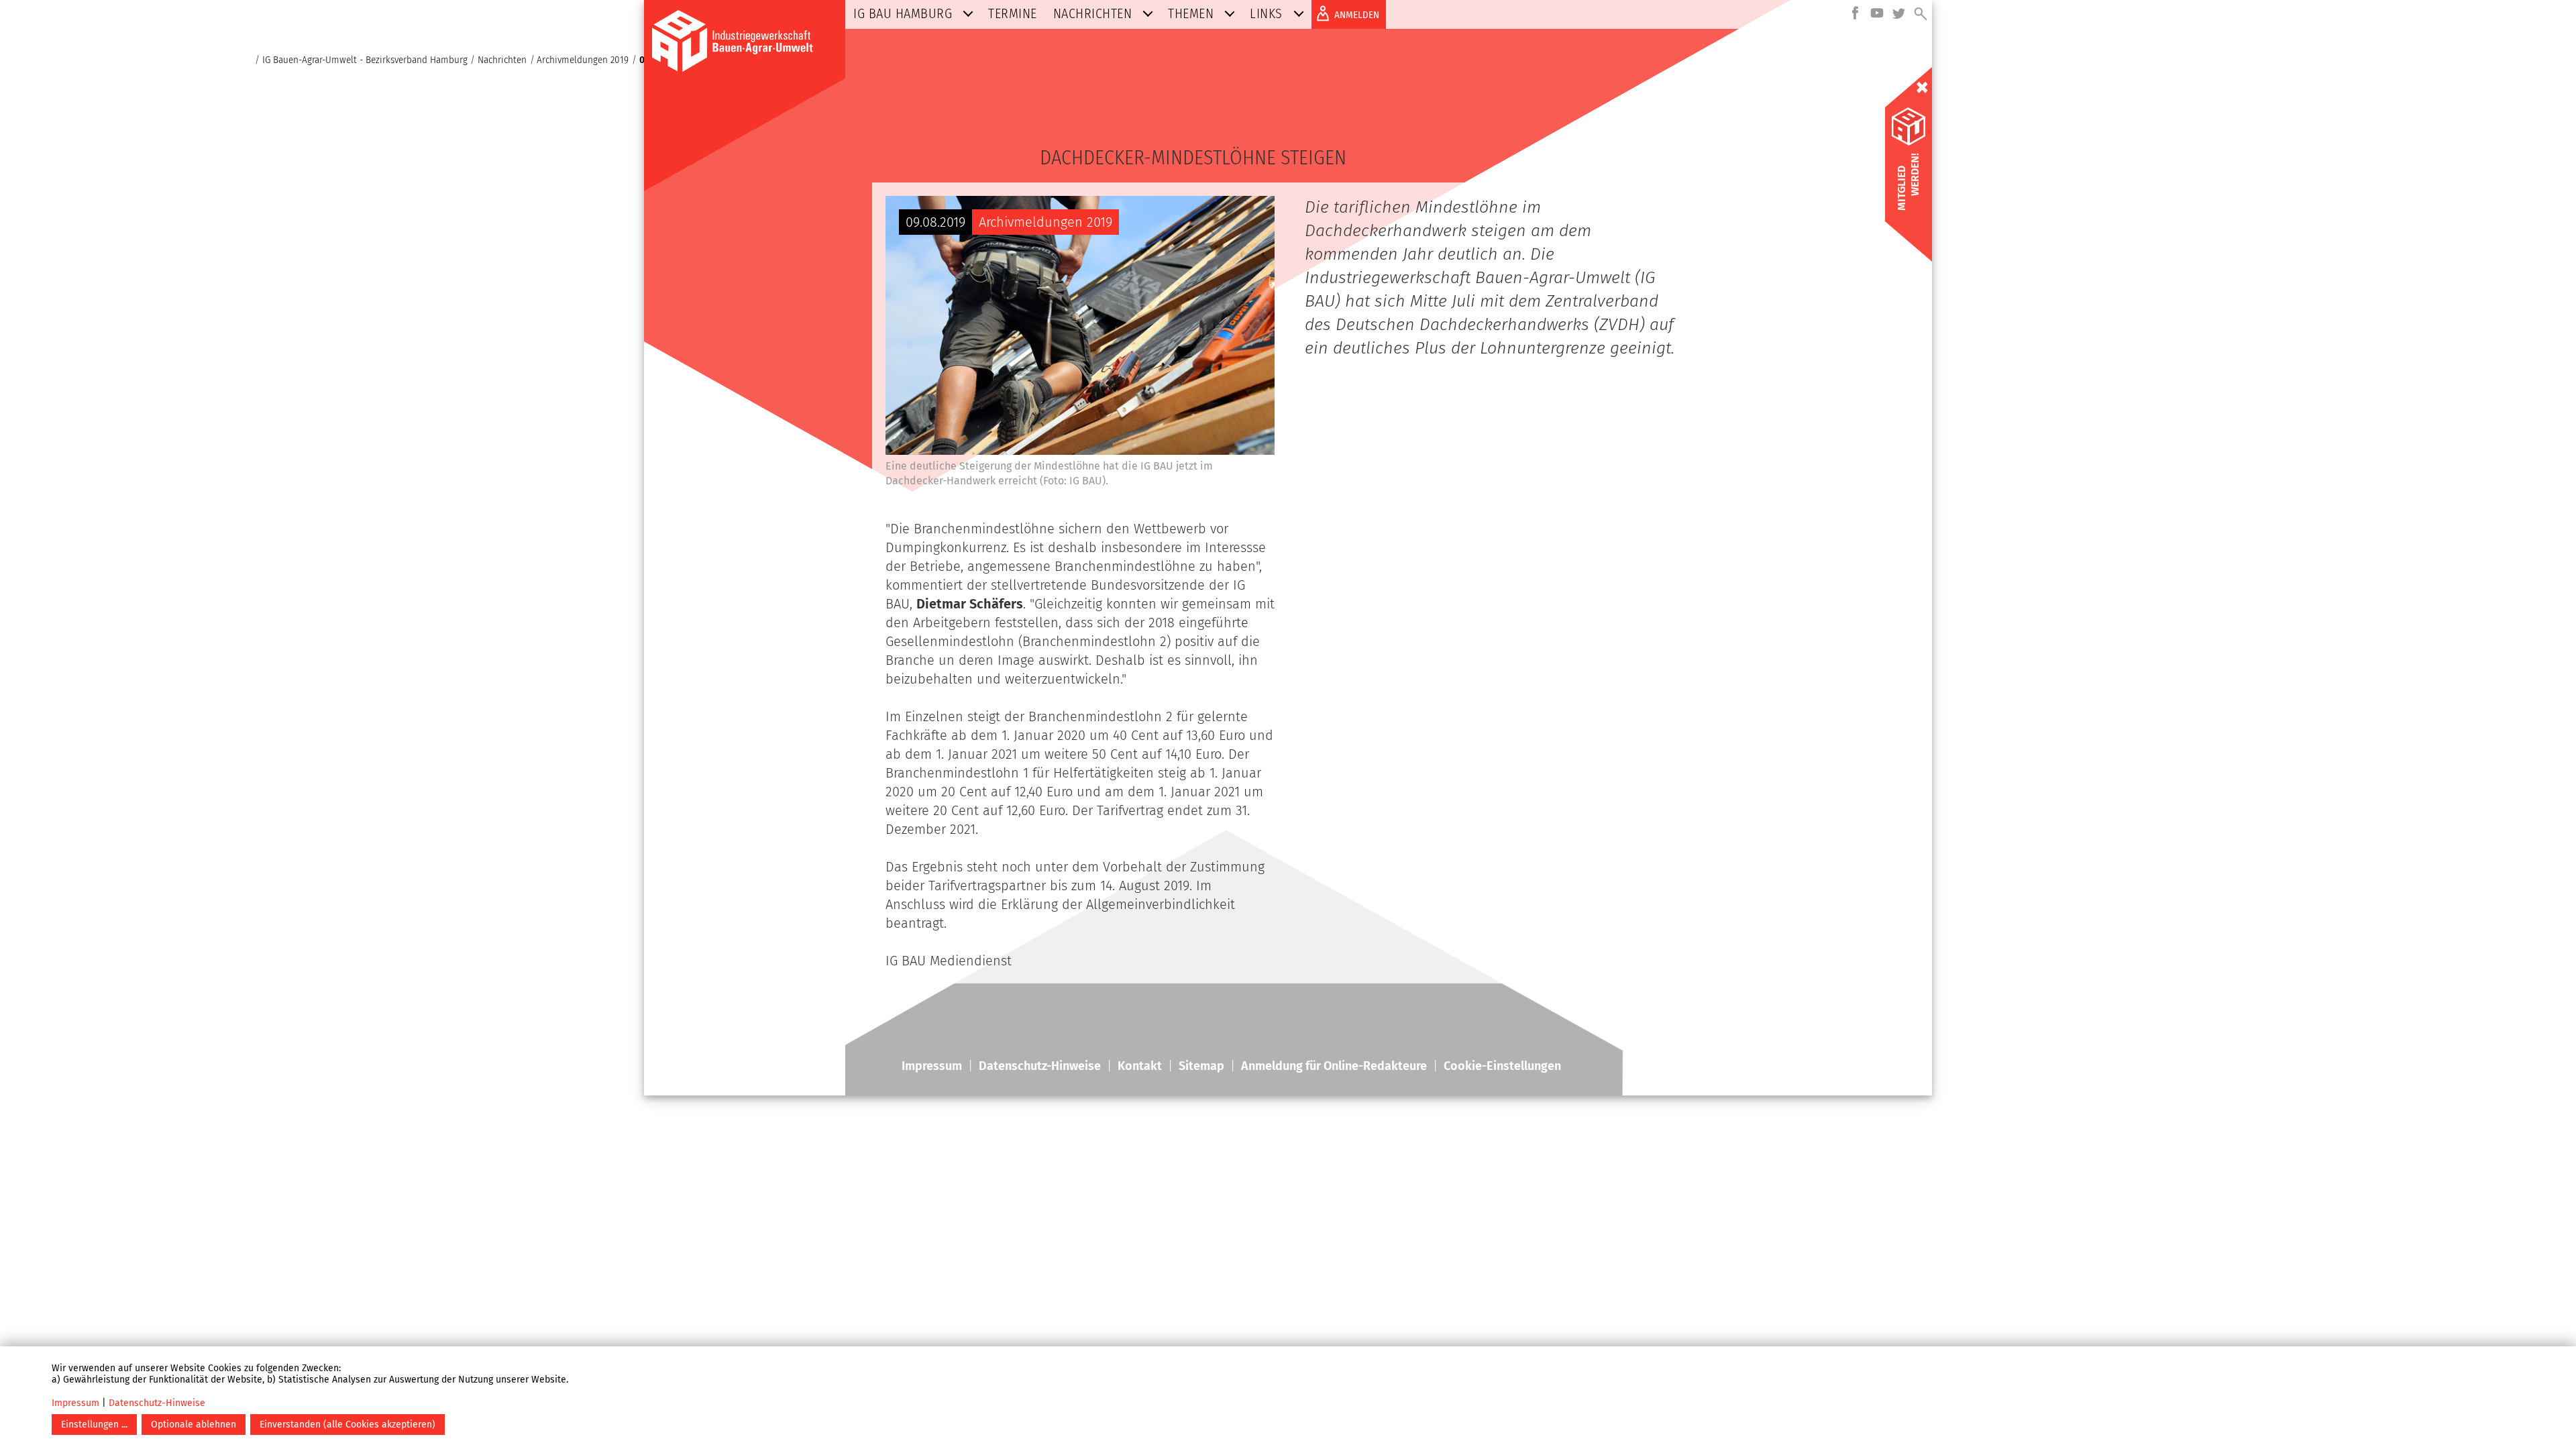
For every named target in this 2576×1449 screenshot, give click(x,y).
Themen (1191, 13)
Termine (1013, 13)
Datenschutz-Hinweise (157, 1403)
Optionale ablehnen (194, 1425)
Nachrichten (1093, 13)
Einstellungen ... (94, 1425)
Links (1266, 13)
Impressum (75, 1403)
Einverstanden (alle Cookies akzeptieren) (347, 1425)
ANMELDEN (1357, 15)
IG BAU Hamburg (903, 13)
